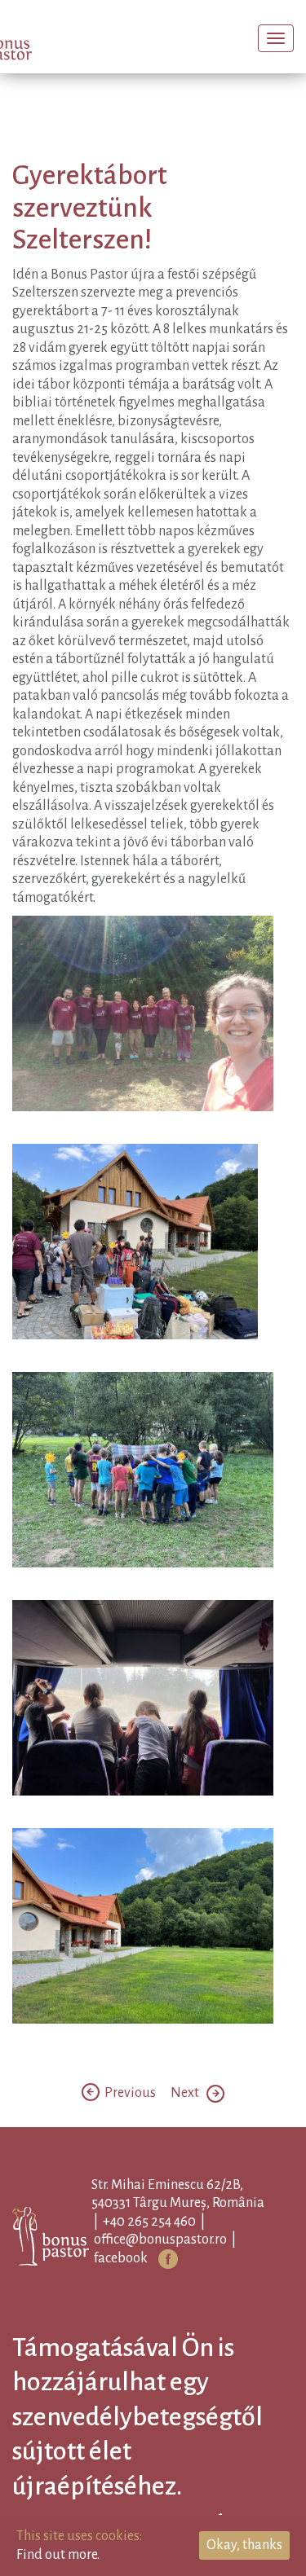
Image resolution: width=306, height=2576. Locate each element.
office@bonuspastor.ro (186, 2265)
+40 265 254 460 (175, 2247)
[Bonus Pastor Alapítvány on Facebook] (194, 2284)
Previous (129, 2118)
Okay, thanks (244, 2545)
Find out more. (58, 2555)
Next (188, 2118)
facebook (147, 2284)
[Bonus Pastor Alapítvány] (44, 40)
